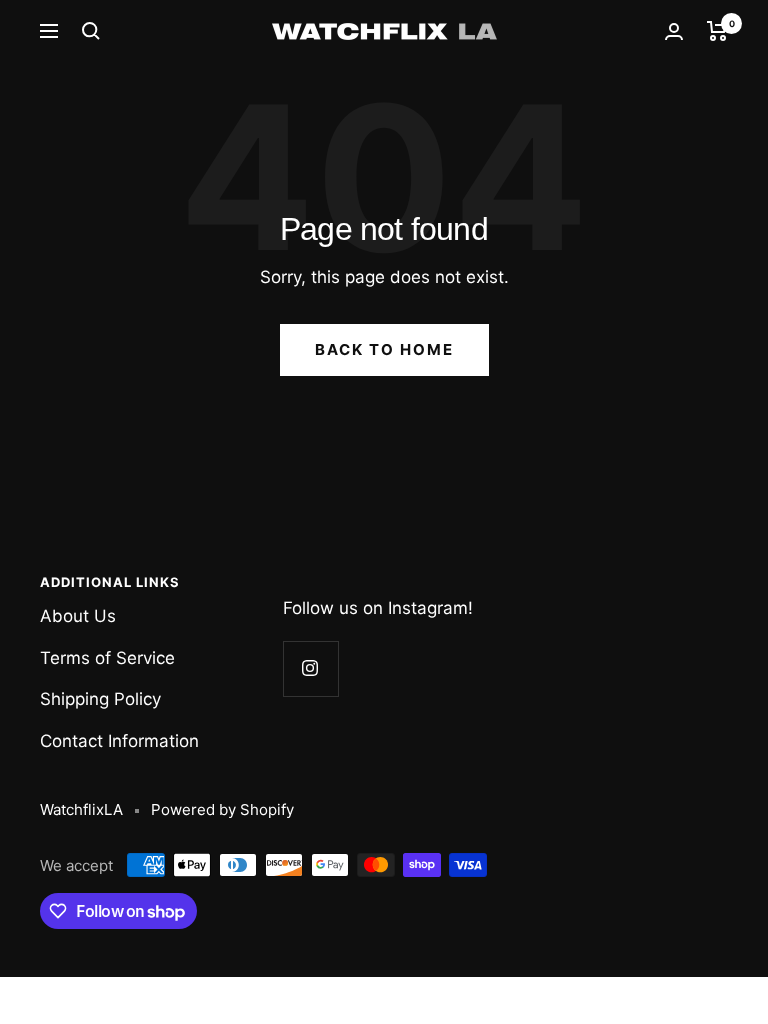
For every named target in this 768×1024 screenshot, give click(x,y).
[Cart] (717, 31)
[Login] (674, 31)
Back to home (384, 349)
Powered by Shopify (222, 809)
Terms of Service (107, 658)
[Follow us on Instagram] (310, 668)
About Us (78, 616)
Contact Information (119, 741)
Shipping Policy (100, 699)
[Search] (91, 31)
